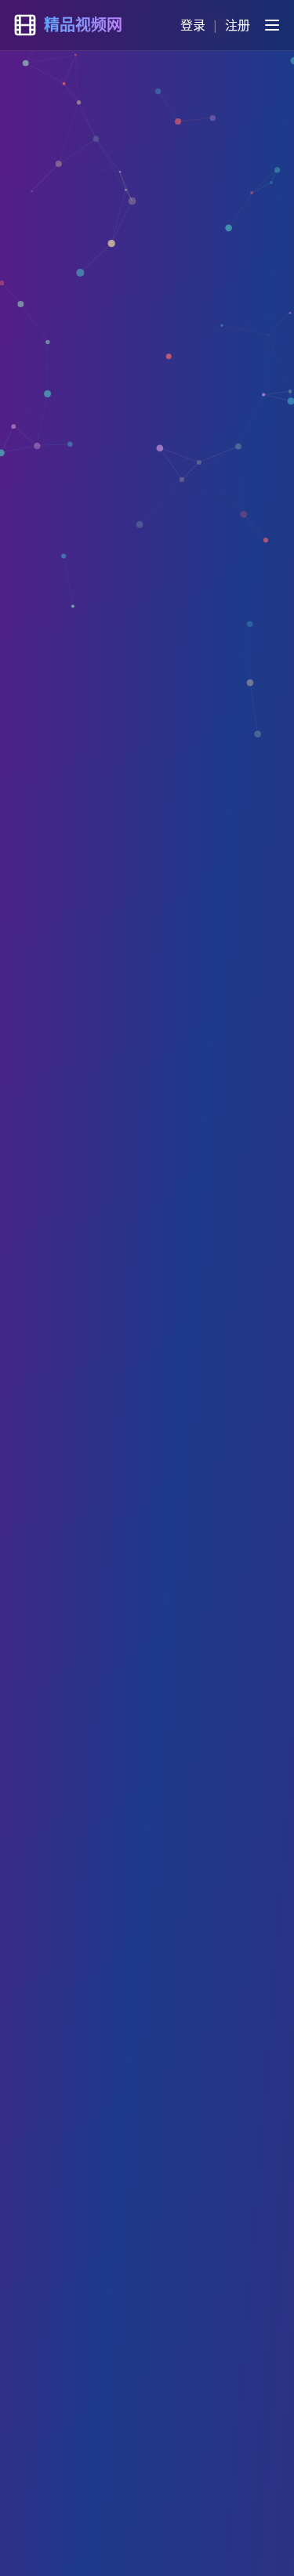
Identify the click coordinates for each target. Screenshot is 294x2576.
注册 (238, 25)
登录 (193, 25)
